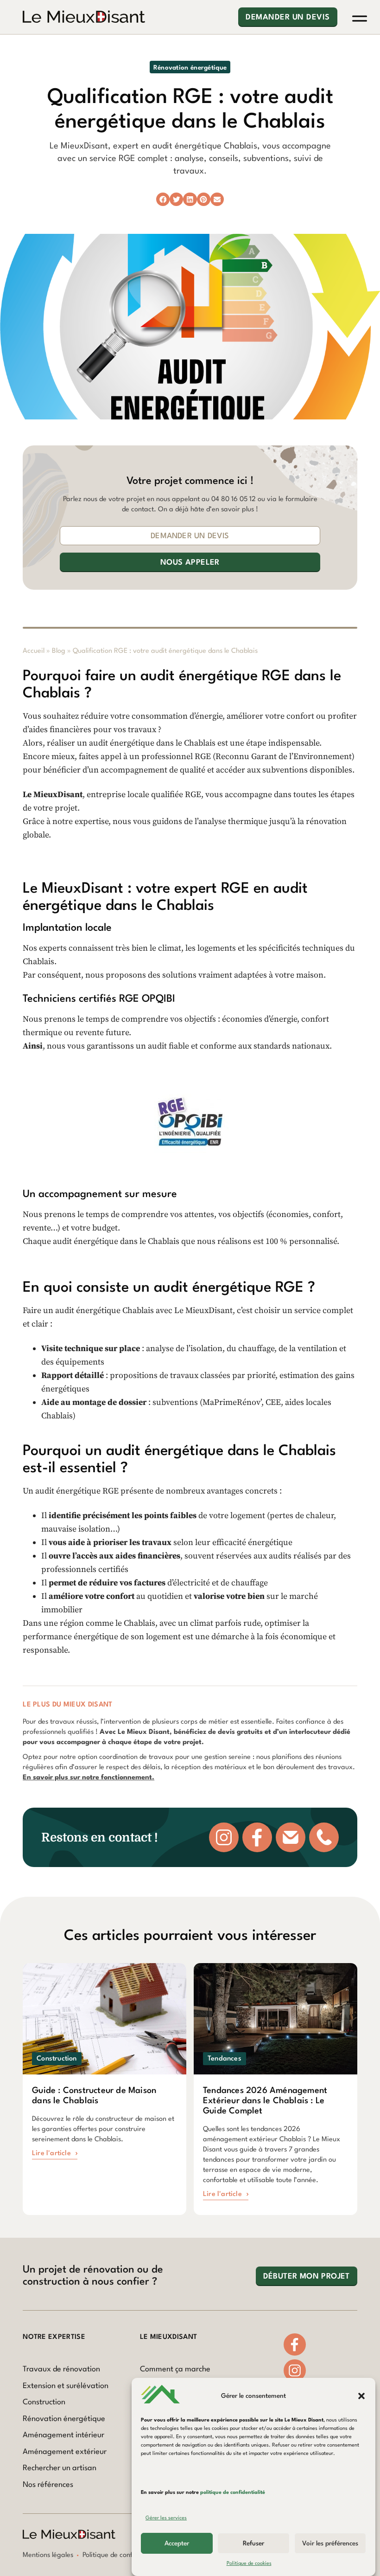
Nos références (48, 2485)
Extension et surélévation (66, 2386)
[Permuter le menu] (360, 19)
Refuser (253, 2544)
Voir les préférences (330, 2544)
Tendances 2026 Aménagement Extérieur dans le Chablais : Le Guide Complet (265, 2101)
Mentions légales (48, 2555)
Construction (44, 2402)
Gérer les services (166, 2518)
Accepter (177, 2544)
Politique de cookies (249, 2564)
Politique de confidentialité (123, 2555)
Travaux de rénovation (61, 2369)
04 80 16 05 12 (234, 499)
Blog (59, 651)
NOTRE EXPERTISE (54, 2337)
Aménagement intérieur (63, 2435)
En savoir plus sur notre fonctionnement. (89, 1778)
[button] (361, 2396)
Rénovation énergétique (64, 2419)
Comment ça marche (175, 2369)
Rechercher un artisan (60, 2468)
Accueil (34, 651)
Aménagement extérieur (65, 2452)
